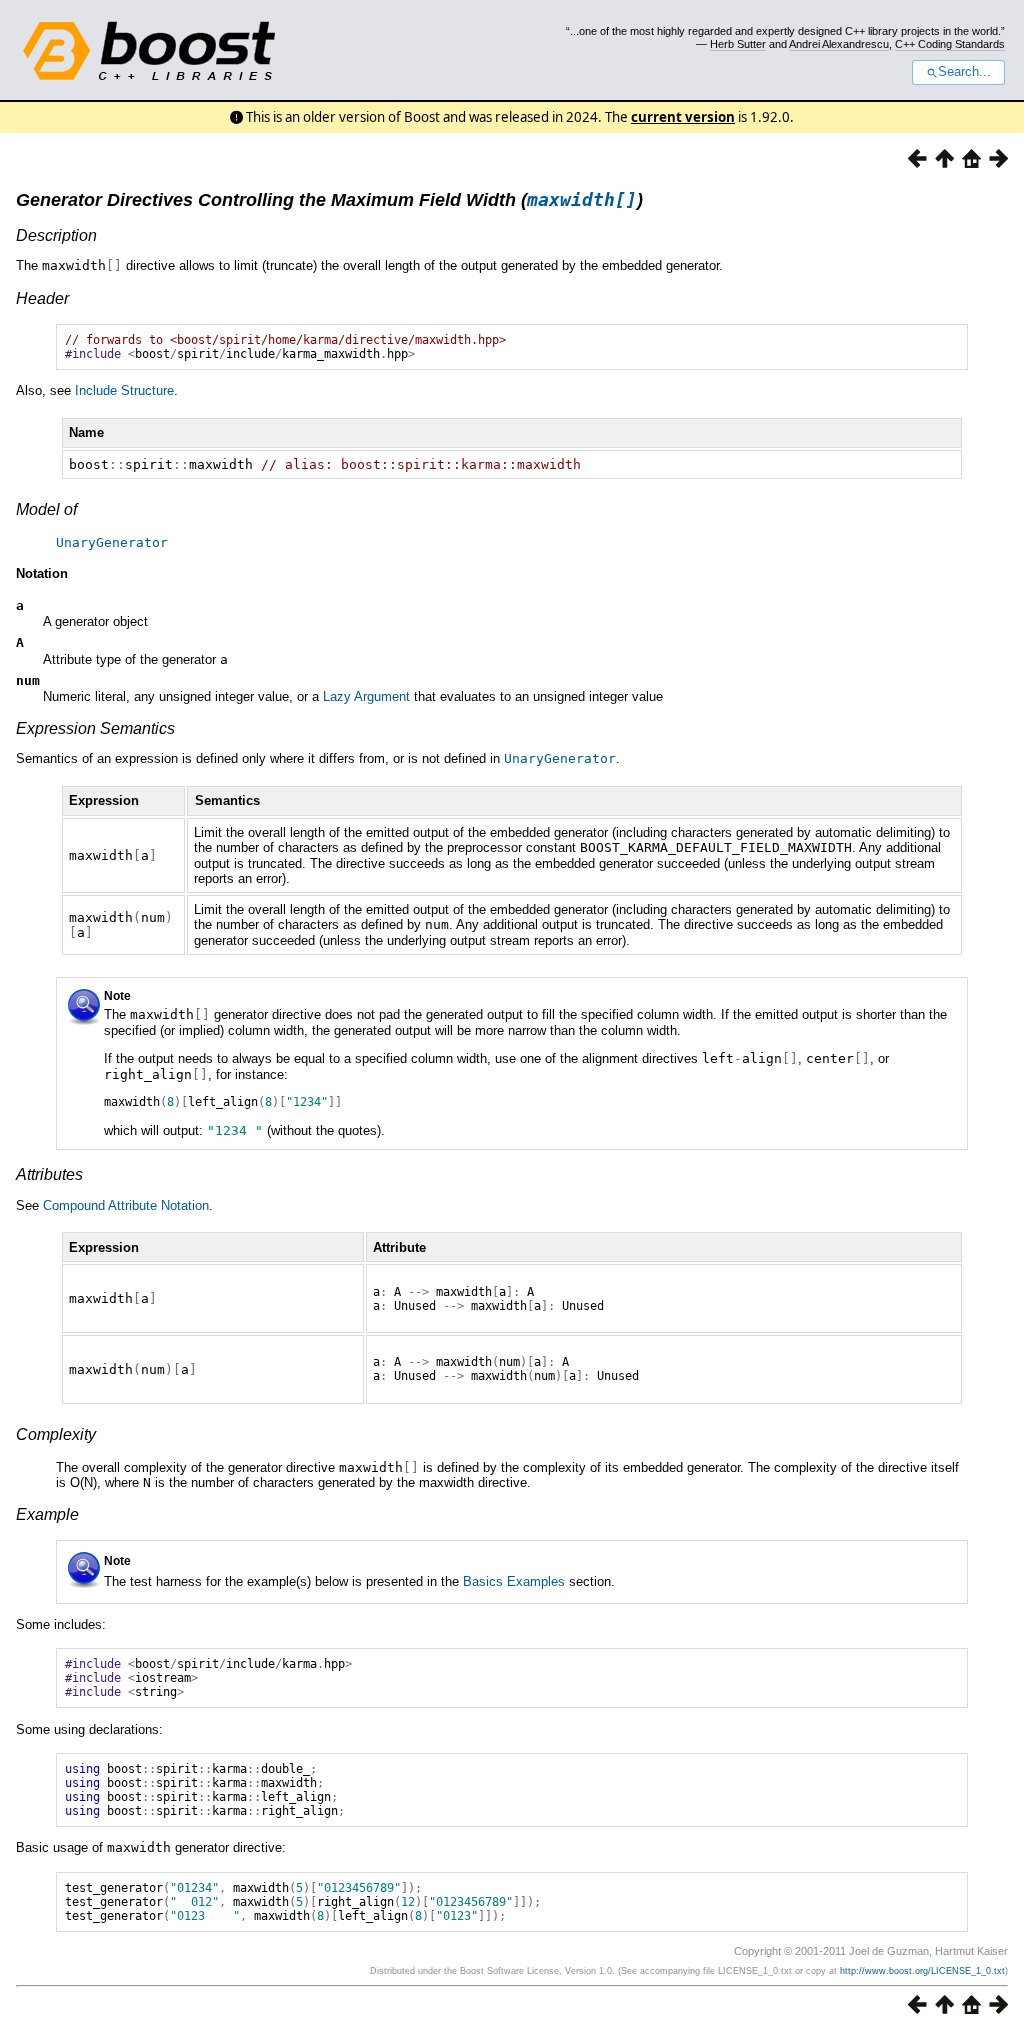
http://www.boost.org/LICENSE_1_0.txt (922, 1971)
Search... (964, 72)
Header (42, 298)
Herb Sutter (738, 44)
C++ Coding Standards (950, 44)
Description (56, 235)
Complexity (56, 1434)
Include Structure (124, 390)
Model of (46, 509)
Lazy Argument (366, 696)
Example (47, 1514)
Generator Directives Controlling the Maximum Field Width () (329, 200)
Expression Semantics (95, 728)
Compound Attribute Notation (126, 1205)
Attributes (49, 1174)
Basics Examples (514, 1581)
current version (683, 117)
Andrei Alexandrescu (839, 44)
